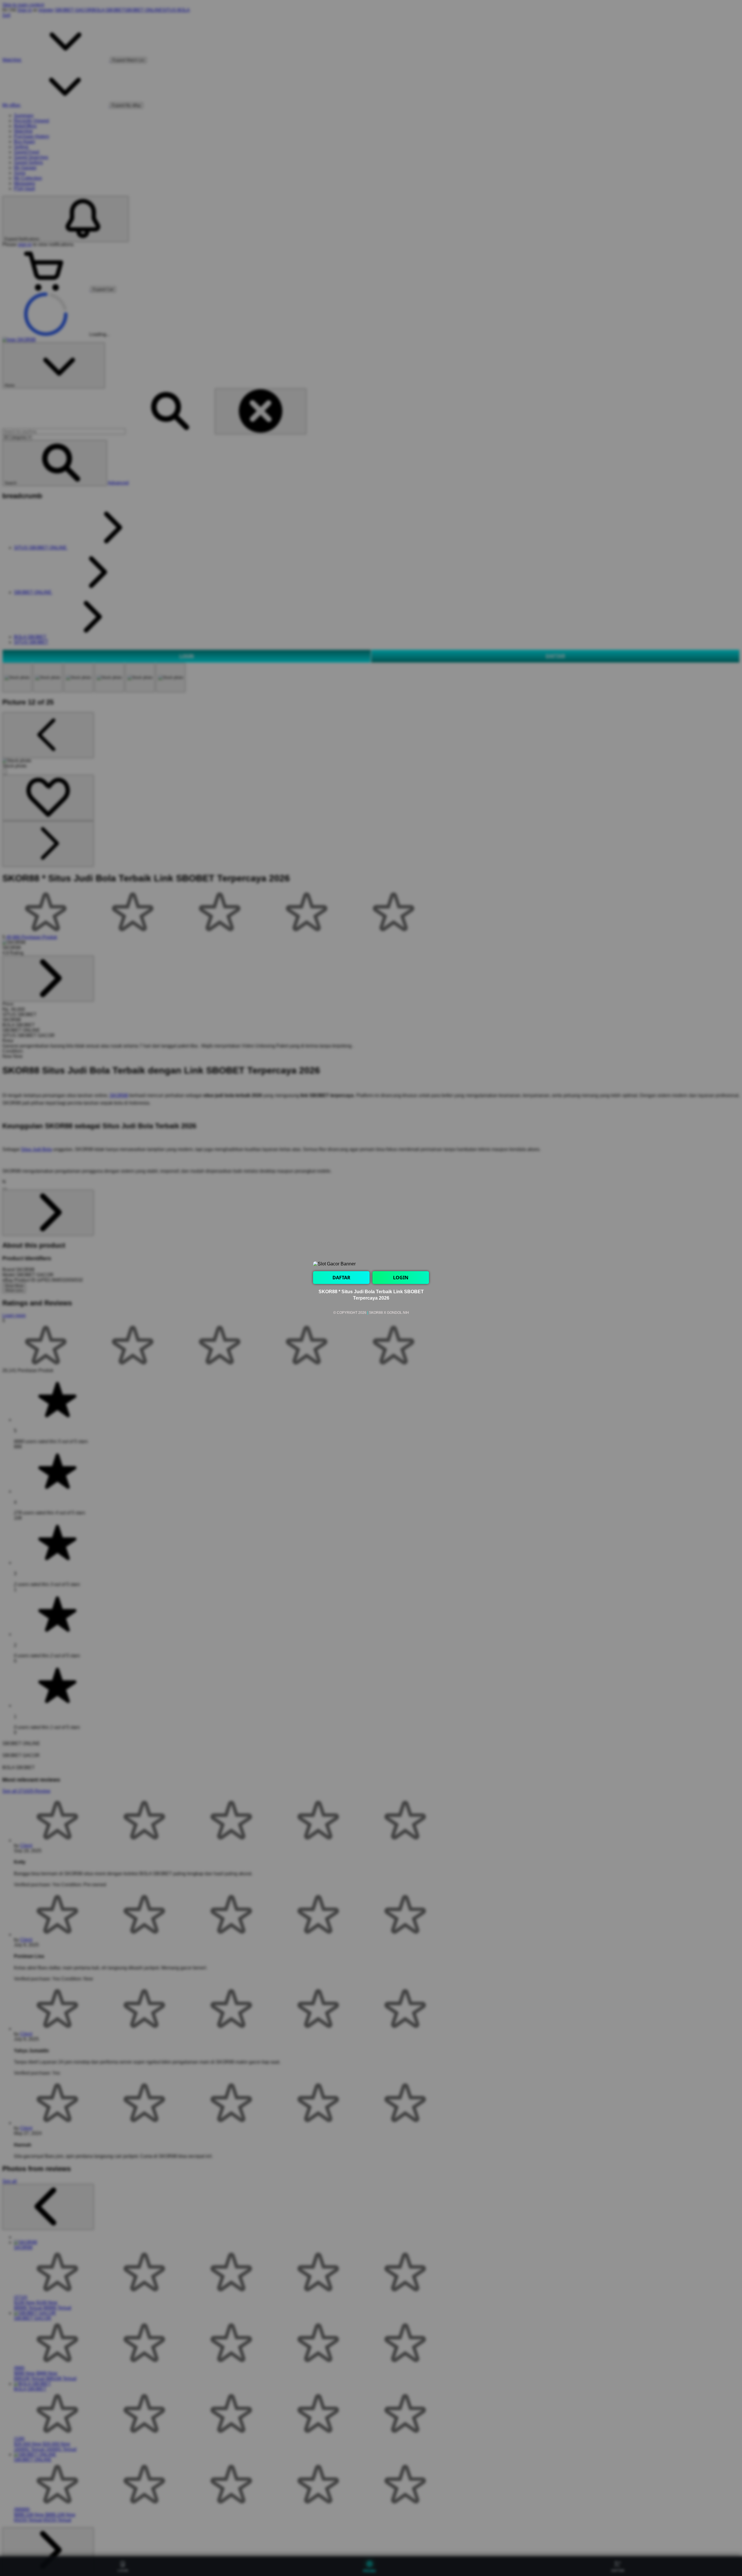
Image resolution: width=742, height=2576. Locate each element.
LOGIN (401, 1278)
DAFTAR (341, 1278)
